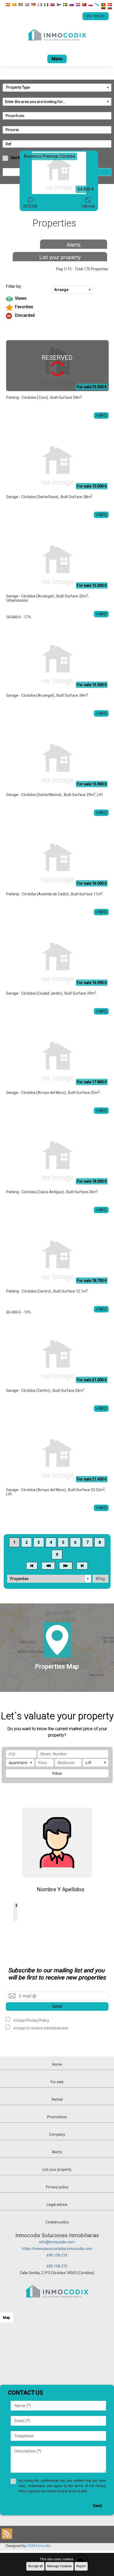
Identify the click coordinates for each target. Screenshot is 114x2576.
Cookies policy (57, 2222)
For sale (57, 2082)
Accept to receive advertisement (41, 2028)
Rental (57, 2099)
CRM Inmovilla (39, 2546)
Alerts (74, 245)
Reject (81, 2566)
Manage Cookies (60, 2566)
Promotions (57, 2117)
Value (57, 1773)
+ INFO (101, 416)
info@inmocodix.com (57, 2242)
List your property (60, 257)
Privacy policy (57, 2187)
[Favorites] (57, 307)
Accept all (35, 2566)
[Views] (57, 299)
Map (6, 2318)
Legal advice (57, 2205)
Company (57, 2134)
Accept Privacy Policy (31, 2020)
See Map (18, 158)
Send (57, 2006)
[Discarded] (57, 316)
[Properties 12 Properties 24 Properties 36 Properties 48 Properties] (49, 1579)
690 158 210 (57, 2255)
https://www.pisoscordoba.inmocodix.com (57, 2249)
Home (57, 2064)
